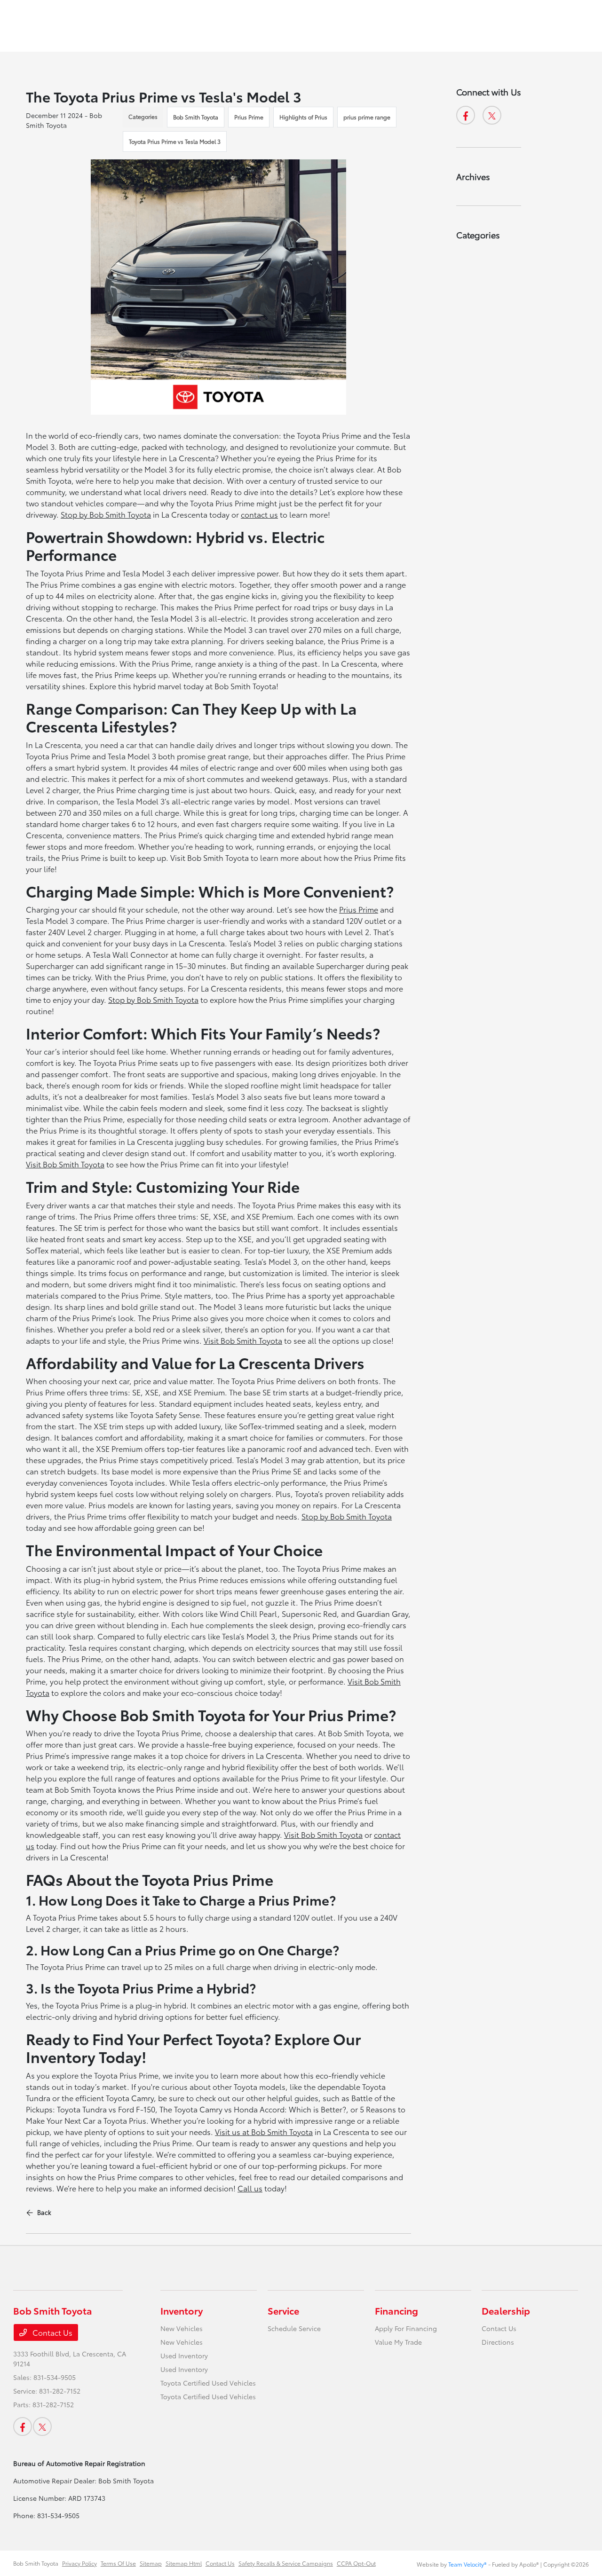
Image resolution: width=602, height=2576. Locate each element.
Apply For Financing (406, 2328)
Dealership (506, 2310)
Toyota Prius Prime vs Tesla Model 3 (175, 141)
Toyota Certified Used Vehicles (208, 2383)
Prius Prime (249, 117)
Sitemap (151, 2563)
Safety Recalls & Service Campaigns (286, 2563)
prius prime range (367, 117)
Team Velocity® (467, 2564)
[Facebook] (466, 115)
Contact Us (51, 2332)
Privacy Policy (79, 2563)
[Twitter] (492, 115)
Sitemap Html (184, 2563)
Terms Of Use (118, 2563)
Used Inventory (184, 2355)
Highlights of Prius (303, 117)
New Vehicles (182, 2328)
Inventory (182, 2310)
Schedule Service (294, 2328)
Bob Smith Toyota (196, 117)
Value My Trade (398, 2342)
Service (283, 2310)
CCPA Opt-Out (356, 2563)
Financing (396, 2310)
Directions (498, 2342)
